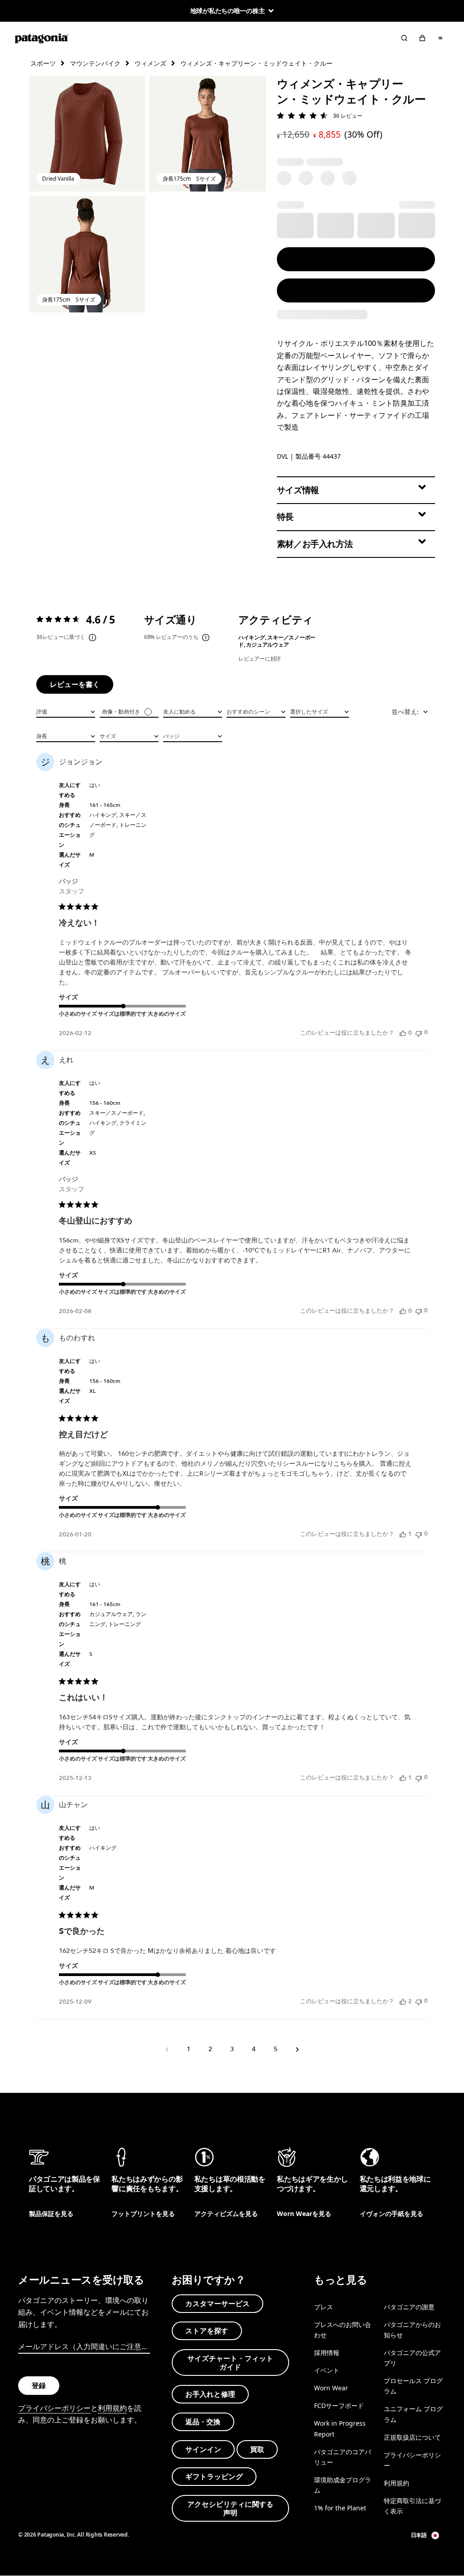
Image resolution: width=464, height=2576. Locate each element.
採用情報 (327, 2353)
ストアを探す (207, 2331)
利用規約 (112, 2408)
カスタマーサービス (217, 2303)
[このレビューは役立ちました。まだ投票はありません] (403, 1033)
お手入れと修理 (210, 2394)
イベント (327, 2370)
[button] (87, 134)
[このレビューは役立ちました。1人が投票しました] (403, 1534)
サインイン (203, 2449)
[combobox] (66, 711)
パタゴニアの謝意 (409, 2307)
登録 (39, 2385)
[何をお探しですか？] (404, 38)
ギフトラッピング (214, 2476)
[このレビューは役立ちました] (403, 2001)
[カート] (422, 38)
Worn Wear (331, 2388)
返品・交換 (203, 2422)
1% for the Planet (340, 2508)
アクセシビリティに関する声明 (230, 2508)
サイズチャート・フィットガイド (230, 2363)
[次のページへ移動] (297, 2049)
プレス (324, 2307)
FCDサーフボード (339, 2406)
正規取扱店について (412, 2437)
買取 (257, 2449)
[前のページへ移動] (167, 2049)
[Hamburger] (440, 38)
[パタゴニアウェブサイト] (42, 38)
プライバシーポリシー (54, 2408)
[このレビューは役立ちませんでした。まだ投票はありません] (419, 1033)
